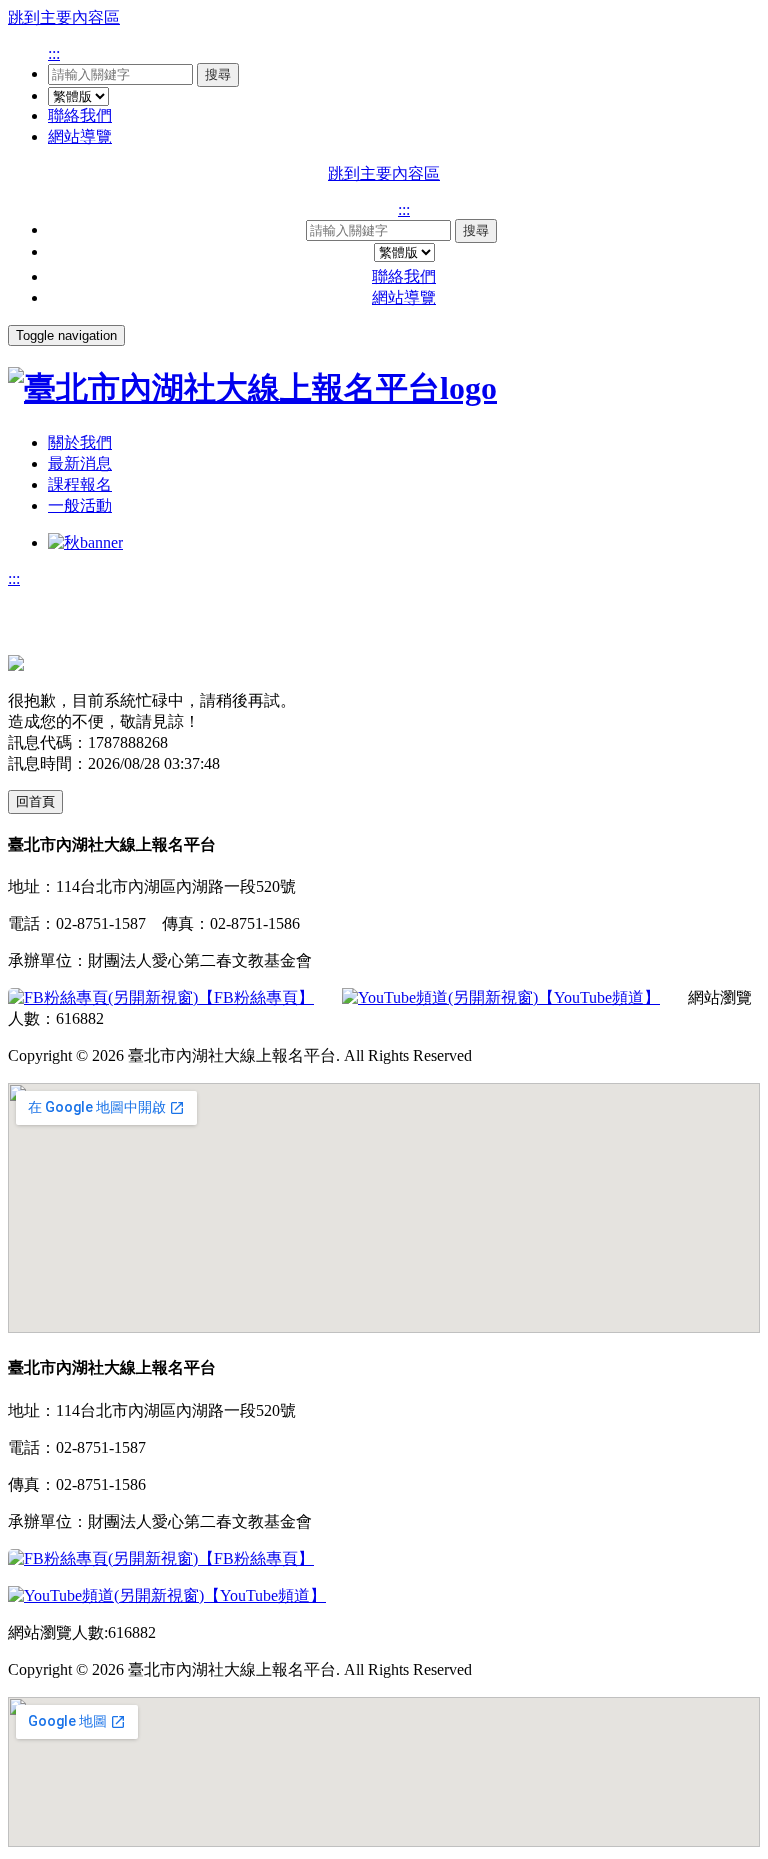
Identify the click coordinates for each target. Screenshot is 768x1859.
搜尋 (218, 74)
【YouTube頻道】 (599, 997)
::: (54, 53)
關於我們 (80, 442)
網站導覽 (80, 136)
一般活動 (80, 505)
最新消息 (80, 463)
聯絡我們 (80, 115)
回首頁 (35, 801)
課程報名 (80, 484)
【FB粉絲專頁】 (256, 997)
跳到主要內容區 (64, 17)
